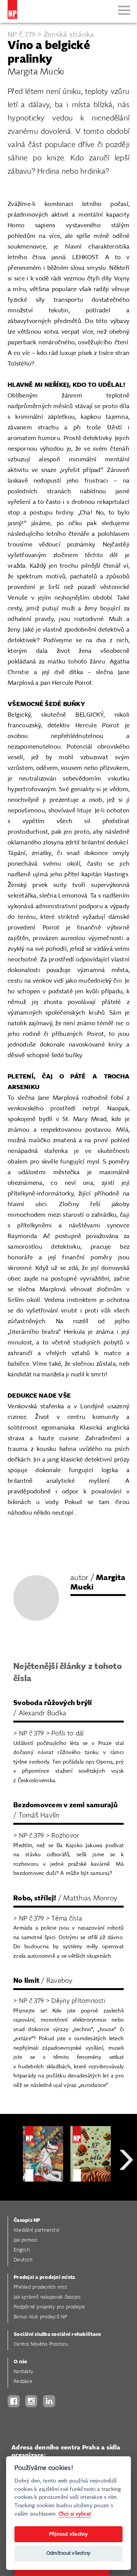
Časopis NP (27, 2221)
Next (126, 2187)
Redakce (23, 2382)
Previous (11, 2187)
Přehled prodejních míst (41, 2287)
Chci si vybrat (75, 2514)
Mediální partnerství (37, 2230)
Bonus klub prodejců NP (41, 2317)
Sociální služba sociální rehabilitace (57, 2335)
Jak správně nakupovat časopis (47, 2297)
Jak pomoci (26, 2240)
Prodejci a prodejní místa (44, 2278)
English (22, 2250)
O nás (20, 2362)
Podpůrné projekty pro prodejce (49, 2307)
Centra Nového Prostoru (41, 2344)
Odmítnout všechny (68, 2553)
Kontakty (23, 2372)
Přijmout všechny (69, 2534)
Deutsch (23, 2260)
